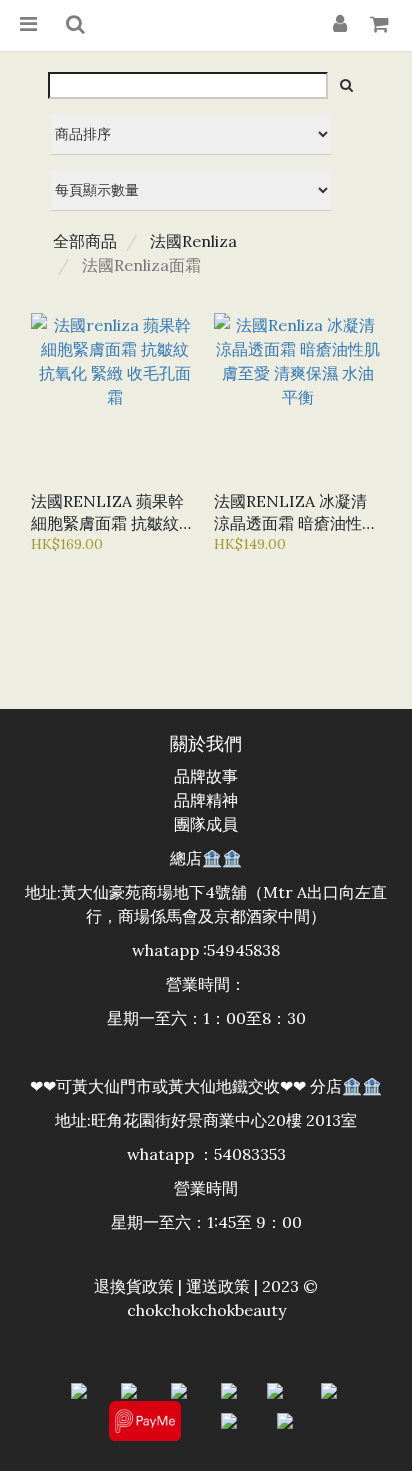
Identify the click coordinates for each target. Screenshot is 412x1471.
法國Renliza (193, 241)
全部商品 (85, 241)
